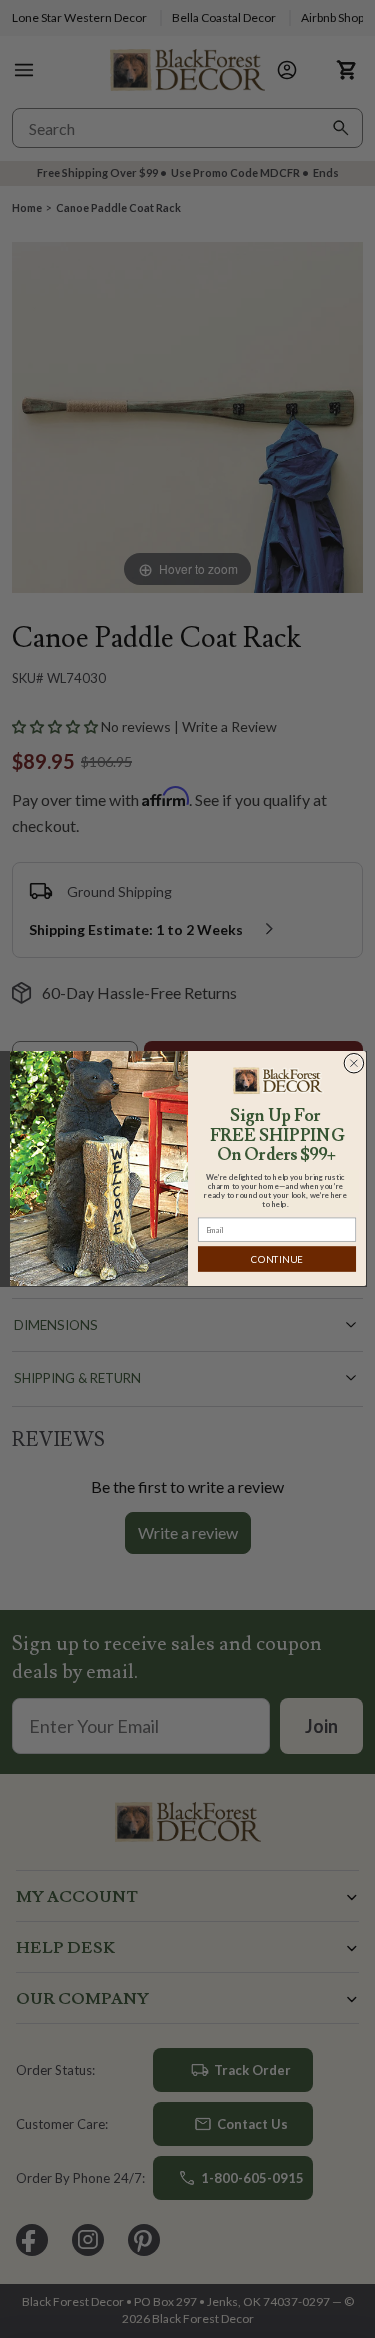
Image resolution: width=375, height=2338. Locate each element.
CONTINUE (276, 1259)
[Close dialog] (353, 1063)
